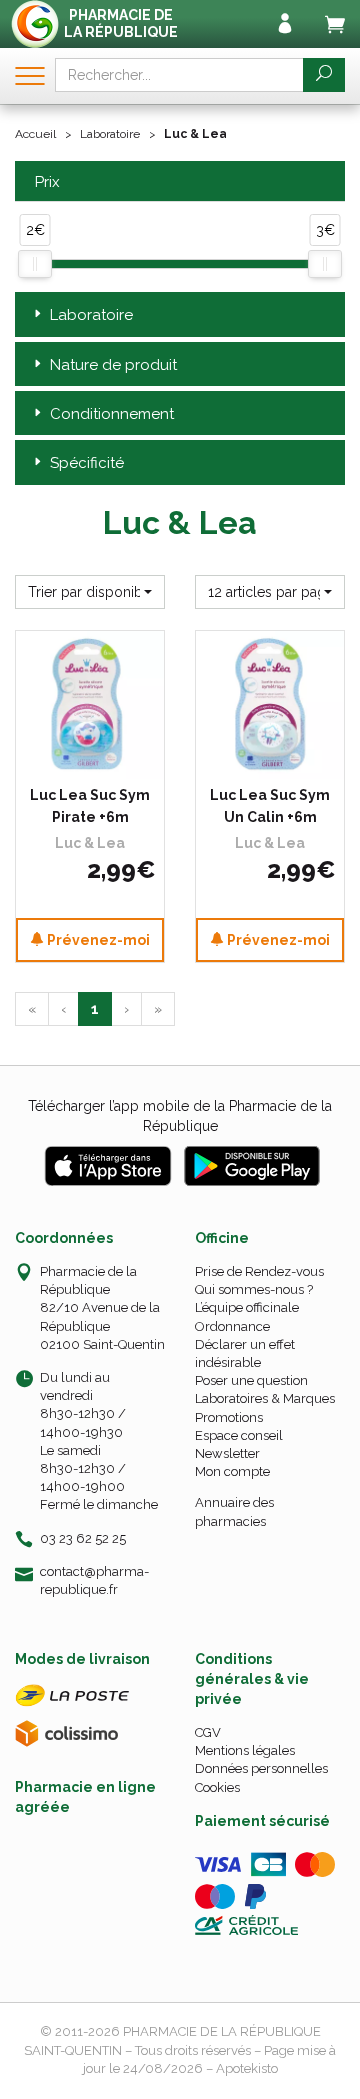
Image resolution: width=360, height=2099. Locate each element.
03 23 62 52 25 (83, 1538)
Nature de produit (113, 365)
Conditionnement (112, 414)
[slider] (35, 264)
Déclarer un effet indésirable (245, 1353)
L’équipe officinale (247, 1307)
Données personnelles (261, 1768)
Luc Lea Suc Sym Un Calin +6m (270, 806)
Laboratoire (110, 134)
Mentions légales (245, 1750)
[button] (90, 592)
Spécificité (87, 463)
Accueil (35, 134)
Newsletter (227, 1453)
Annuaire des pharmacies (234, 1511)
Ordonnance (232, 1326)
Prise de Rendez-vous (259, 1271)
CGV (208, 1732)
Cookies (217, 1787)
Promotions (229, 1417)
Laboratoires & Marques (265, 1398)
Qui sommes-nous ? (254, 1289)
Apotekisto (247, 2068)
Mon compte (232, 1471)
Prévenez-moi (97, 940)
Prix (47, 182)
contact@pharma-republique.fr (94, 1580)
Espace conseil (239, 1435)
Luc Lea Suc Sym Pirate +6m (90, 806)
